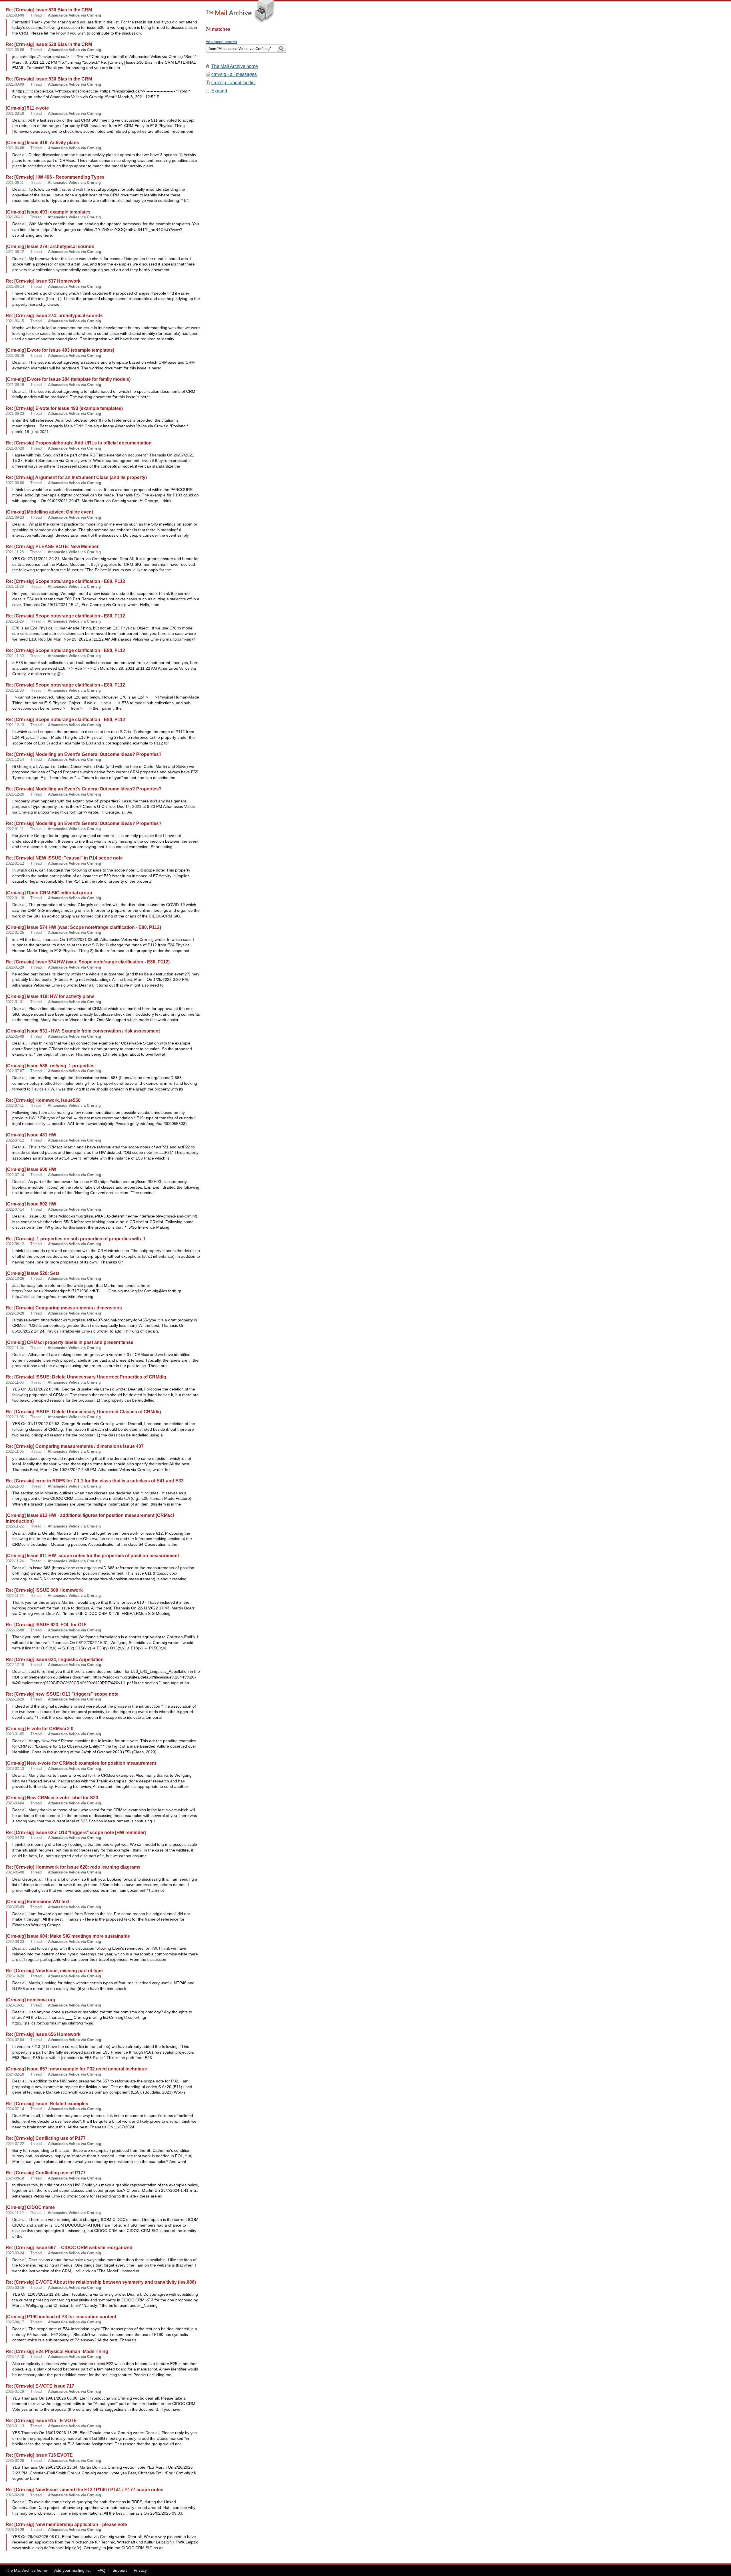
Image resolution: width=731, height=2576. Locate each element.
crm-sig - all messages (234, 74)
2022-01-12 (15, 863)
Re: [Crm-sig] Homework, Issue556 (43, 1100)
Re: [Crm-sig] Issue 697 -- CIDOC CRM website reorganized (69, 2247)
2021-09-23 (15, 517)
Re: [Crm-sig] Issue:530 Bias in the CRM (49, 10)
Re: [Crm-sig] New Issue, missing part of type (54, 1971)
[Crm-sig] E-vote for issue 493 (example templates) (60, 350)
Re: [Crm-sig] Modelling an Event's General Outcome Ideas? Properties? (84, 754)
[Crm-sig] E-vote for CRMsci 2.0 (40, 1728)
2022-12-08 (15, 1630)
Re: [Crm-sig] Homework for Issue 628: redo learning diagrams (73, 1867)
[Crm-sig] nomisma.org (31, 2000)
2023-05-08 (15, 1872)
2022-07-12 (15, 1140)
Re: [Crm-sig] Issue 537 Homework (43, 281)
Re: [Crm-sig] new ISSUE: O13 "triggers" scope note (62, 1694)
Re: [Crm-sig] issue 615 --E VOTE (41, 2420)
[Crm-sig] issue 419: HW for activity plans (50, 996)
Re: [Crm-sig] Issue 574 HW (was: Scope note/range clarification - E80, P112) (88, 962)
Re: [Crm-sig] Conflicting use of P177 (46, 2138)
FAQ (101, 2570)
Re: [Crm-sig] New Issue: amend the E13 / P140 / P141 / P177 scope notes (85, 2490)
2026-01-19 (15, 2391)
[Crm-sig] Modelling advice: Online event (49, 512)
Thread (36, 15)
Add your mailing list (72, 2570)
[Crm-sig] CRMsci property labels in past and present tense (70, 1342)
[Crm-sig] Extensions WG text (38, 1901)
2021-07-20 (15, 448)
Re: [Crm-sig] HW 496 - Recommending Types (55, 177)
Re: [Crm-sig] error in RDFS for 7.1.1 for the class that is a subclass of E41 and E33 (95, 1481)
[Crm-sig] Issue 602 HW (31, 1204)
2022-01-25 (15, 932)
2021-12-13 (15, 725)
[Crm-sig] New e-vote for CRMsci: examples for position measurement (81, 1763)
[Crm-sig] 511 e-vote (27, 108)
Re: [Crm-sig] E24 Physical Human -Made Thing (57, 2351)
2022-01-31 (15, 1002)
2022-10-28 (15, 1313)
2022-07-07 (15, 1071)
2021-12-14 (15, 759)
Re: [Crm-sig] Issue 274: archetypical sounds (54, 315)
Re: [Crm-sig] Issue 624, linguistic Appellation (55, 1659)
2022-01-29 (15, 967)
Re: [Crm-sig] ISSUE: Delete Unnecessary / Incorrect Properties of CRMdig (86, 1377)
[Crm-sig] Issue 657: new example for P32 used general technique (76, 2069)
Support (120, 2570)
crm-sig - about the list (233, 83)
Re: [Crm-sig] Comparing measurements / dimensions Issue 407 (75, 1446)
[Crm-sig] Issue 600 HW (31, 1169)
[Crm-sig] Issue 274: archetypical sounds (50, 246)
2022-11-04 (15, 1348)
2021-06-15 (15, 321)
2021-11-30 (15, 656)
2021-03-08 (15, 15)
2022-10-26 (15, 1278)
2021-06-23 (15, 413)
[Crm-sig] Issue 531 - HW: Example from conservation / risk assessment (83, 1031)
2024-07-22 (15, 2144)
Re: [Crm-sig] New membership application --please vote (66, 2524)
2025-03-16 (15, 2288)
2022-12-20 (15, 1699)
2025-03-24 (15, 2253)
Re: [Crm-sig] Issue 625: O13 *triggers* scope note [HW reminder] (76, 1832)
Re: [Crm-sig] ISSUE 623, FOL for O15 (46, 1625)
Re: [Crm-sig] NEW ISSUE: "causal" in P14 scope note (64, 858)
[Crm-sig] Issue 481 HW (31, 1135)
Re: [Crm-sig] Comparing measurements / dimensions (64, 1308)
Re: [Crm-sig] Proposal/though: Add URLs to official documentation (79, 443)
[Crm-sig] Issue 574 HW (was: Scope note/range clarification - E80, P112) (83, 927)
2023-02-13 (15, 1769)
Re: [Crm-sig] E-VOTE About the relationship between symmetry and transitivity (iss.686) (101, 2282)
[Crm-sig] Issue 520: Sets (33, 1273)
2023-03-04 (15, 1803)
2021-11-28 (15, 552)
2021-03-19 (15, 113)
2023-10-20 (15, 1976)
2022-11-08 (15, 1486)
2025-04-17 (15, 2322)
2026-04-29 (15, 2530)
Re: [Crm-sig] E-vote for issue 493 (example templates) (64, 408)
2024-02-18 (15, 2074)
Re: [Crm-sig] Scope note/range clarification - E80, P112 (65, 581)
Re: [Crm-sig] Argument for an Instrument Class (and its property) (76, 477)
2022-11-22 (15, 1526)
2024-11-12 (15, 2213)
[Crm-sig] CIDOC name (30, 2207)
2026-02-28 (15, 2461)
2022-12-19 (15, 1665)
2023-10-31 (15, 2005)
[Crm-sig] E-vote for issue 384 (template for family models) (68, 379)
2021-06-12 (15, 252)
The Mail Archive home (235, 66)
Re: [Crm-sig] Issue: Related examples (47, 2104)
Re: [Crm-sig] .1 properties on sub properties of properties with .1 (76, 1239)
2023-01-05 (15, 1734)
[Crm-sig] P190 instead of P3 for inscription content (61, 2317)
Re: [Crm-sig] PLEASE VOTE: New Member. (53, 546)
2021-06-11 (15, 183)
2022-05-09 (15, 1036)
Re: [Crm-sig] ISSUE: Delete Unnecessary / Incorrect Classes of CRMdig (83, 1412)
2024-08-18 (15, 2178)
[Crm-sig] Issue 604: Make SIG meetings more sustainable (68, 1936)
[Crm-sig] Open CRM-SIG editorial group (49, 893)
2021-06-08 (15, 148)
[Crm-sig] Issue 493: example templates (48, 212)
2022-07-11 (15, 1105)
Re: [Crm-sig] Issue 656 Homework (43, 2034)
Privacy (140, 2570)
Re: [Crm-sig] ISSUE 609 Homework (44, 1590)
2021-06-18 (15, 356)
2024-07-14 (15, 2109)
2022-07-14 (15, 1175)
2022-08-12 (15, 1244)
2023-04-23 (15, 1838)
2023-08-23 (15, 1942)
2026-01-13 (15, 2426)
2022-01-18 (15, 898)
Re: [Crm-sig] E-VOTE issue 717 (40, 2386)
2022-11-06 (15, 1382)
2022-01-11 (15, 829)
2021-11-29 (15, 586)
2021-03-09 (15, 84)
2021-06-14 (15, 286)
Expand (219, 91)
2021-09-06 (15, 483)
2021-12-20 (15, 794)
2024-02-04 (15, 2040)
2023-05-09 (15, 1907)
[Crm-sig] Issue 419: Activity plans (42, 142)
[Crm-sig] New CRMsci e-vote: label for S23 (52, 1798)
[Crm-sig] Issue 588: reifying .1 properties (50, 1066)
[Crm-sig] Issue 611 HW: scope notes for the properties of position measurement (92, 1555)
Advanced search (221, 42)
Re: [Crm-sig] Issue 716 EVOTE (39, 2455)
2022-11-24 (15, 1561)
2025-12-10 (15, 2357)
